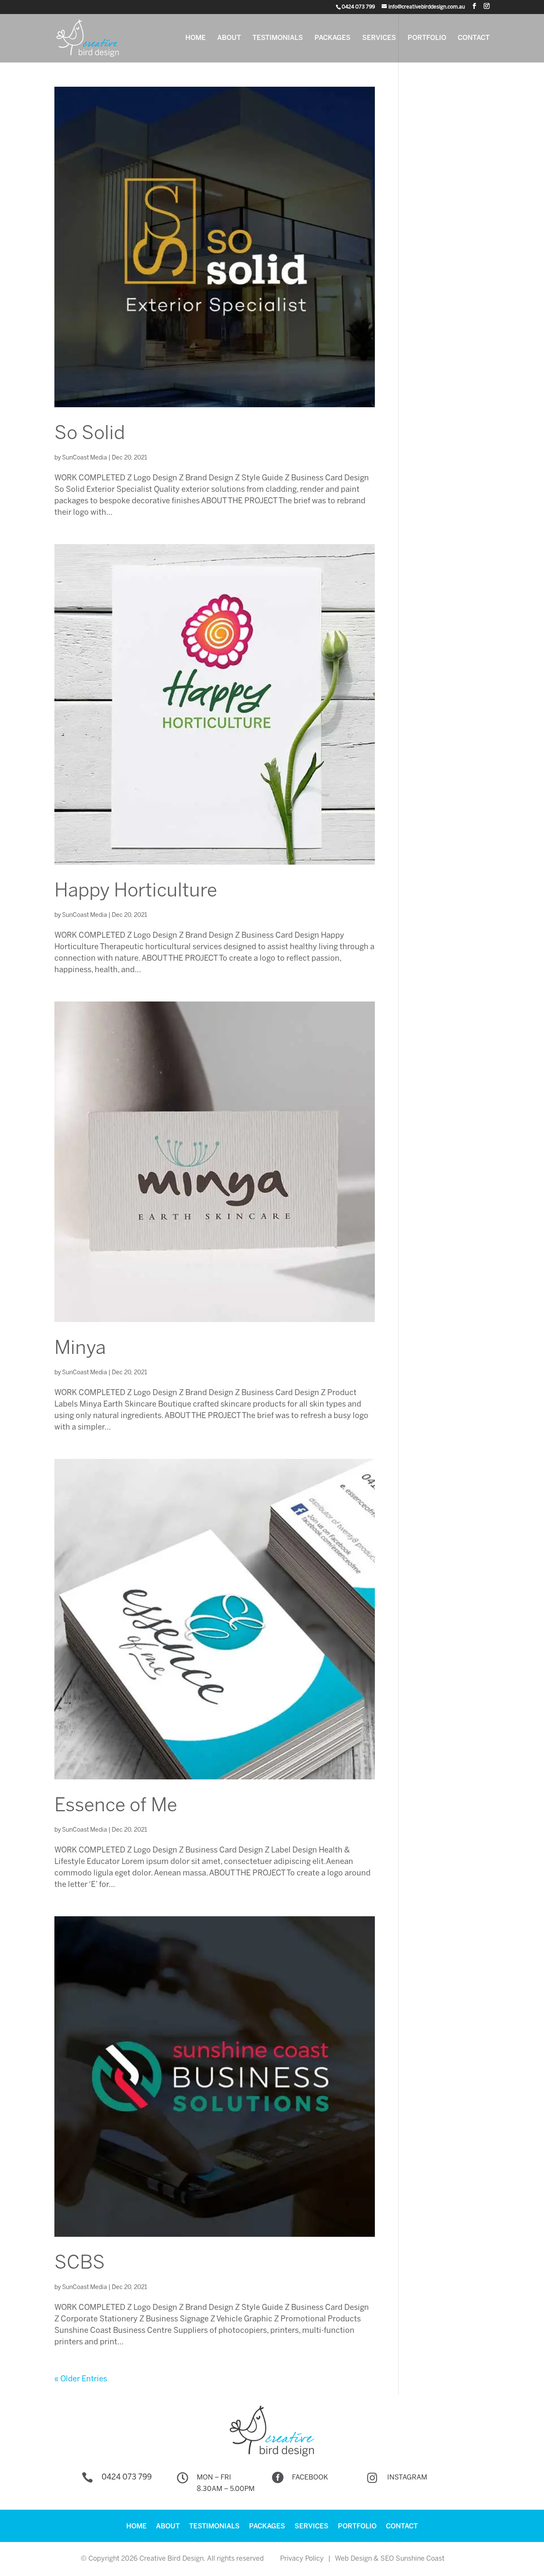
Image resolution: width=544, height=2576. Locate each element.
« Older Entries (81, 2379)
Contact (474, 38)
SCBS (80, 2264)
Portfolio (427, 38)
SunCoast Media (85, 458)
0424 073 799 (127, 2478)
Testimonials (278, 38)
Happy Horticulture (136, 891)
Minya (80, 1349)
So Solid (90, 434)
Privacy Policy (302, 2559)
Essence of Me (116, 1806)
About (229, 38)
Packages (333, 38)
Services (379, 38)
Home (195, 38)
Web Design (353, 2559)
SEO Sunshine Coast (412, 2559)
